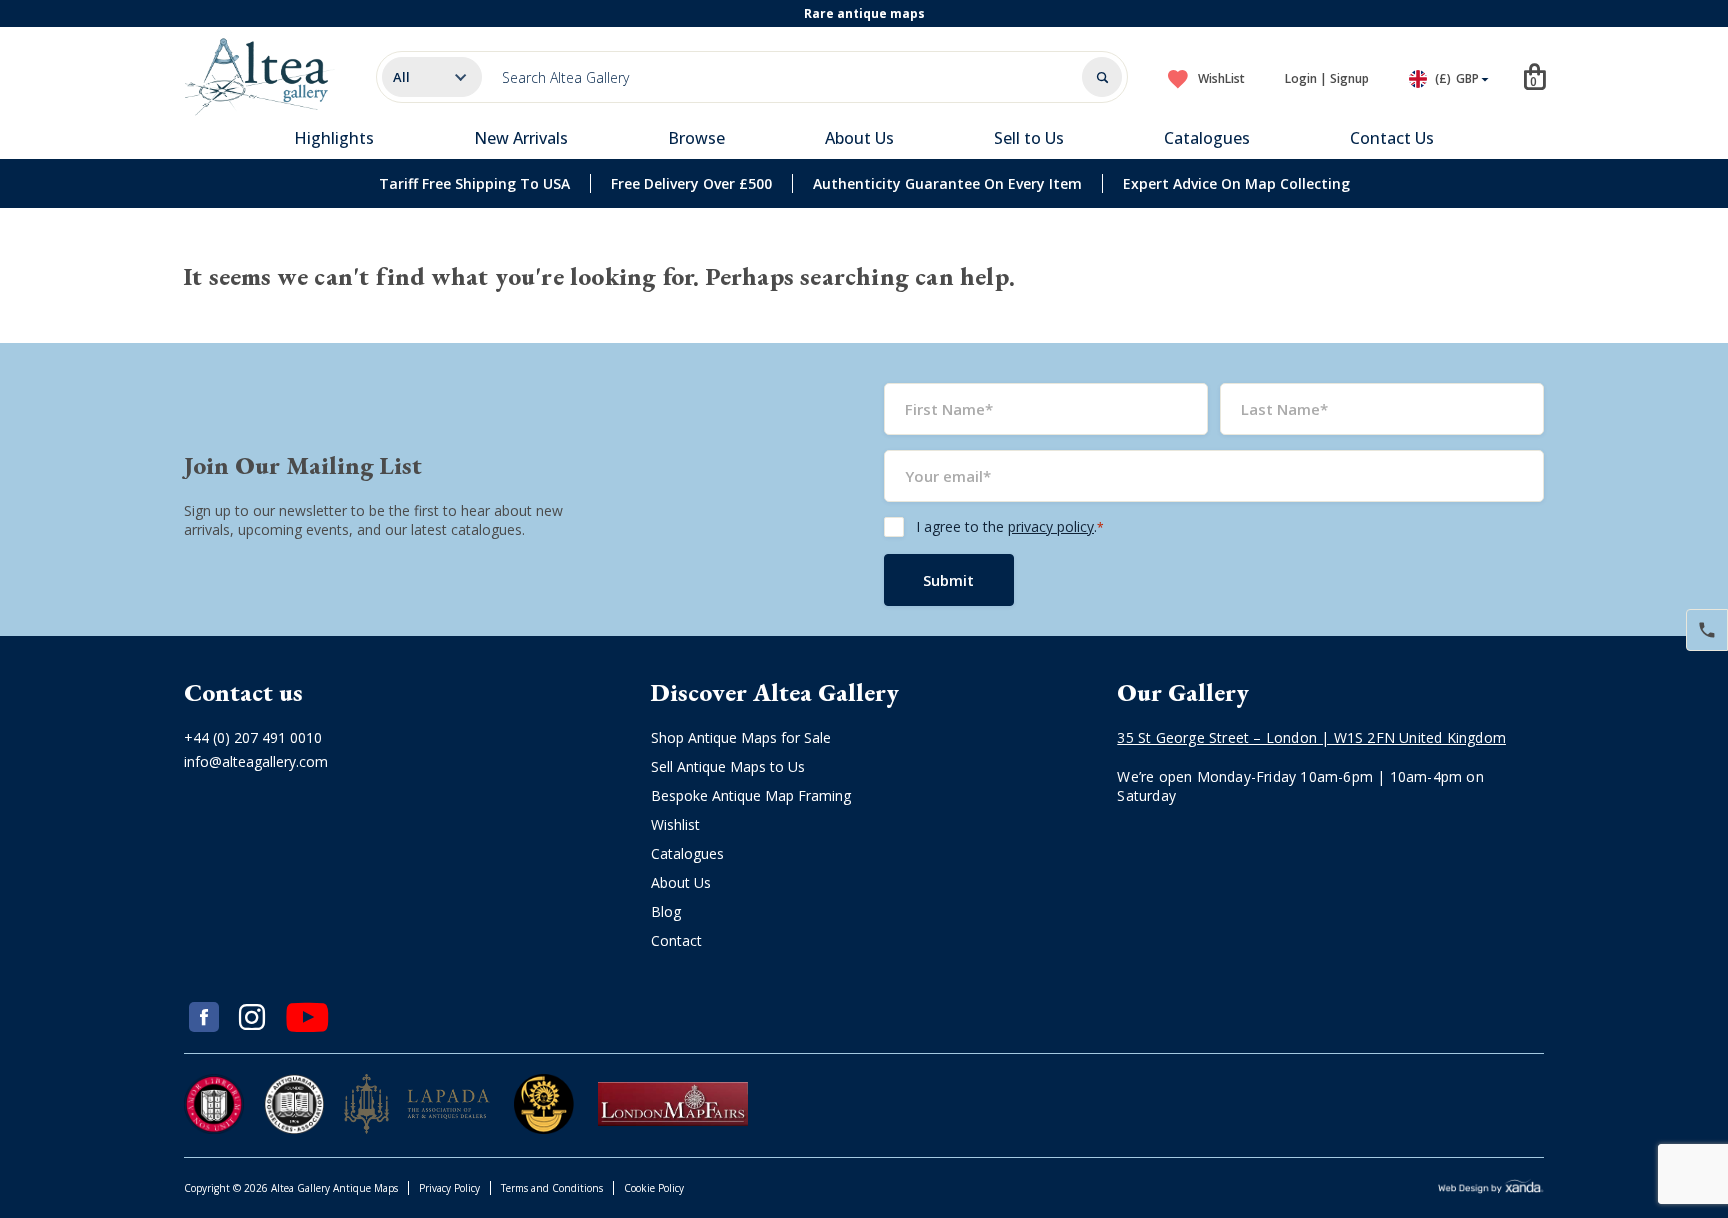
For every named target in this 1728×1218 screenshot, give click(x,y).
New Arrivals (521, 138)
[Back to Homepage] (260, 77)
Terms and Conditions (552, 1188)
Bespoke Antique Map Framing (751, 795)
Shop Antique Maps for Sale (741, 737)
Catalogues (1207, 138)
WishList (1221, 78)
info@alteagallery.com (256, 761)
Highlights (334, 138)
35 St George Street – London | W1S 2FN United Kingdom (1311, 737)
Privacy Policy (449, 1188)
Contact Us (1392, 138)
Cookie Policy (654, 1188)
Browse (696, 138)
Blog (666, 911)
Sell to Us (1029, 138)
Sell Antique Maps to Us (728, 766)
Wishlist (675, 824)
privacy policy (1051, 526)
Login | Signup (1327, 78)
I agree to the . (1010, 526)
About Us (859, 138)
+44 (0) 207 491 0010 (253, 737)
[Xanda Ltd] (1491, 1188)
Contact (676, 940)
